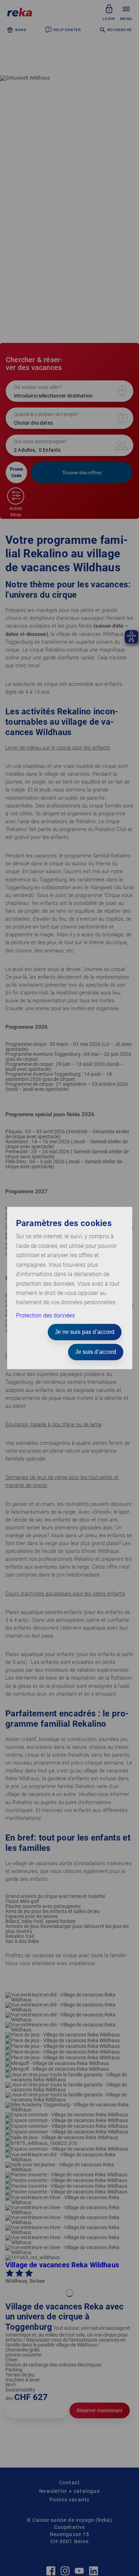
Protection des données (45, 1315)
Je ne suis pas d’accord (85, 1332)
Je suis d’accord (96, 1352)
